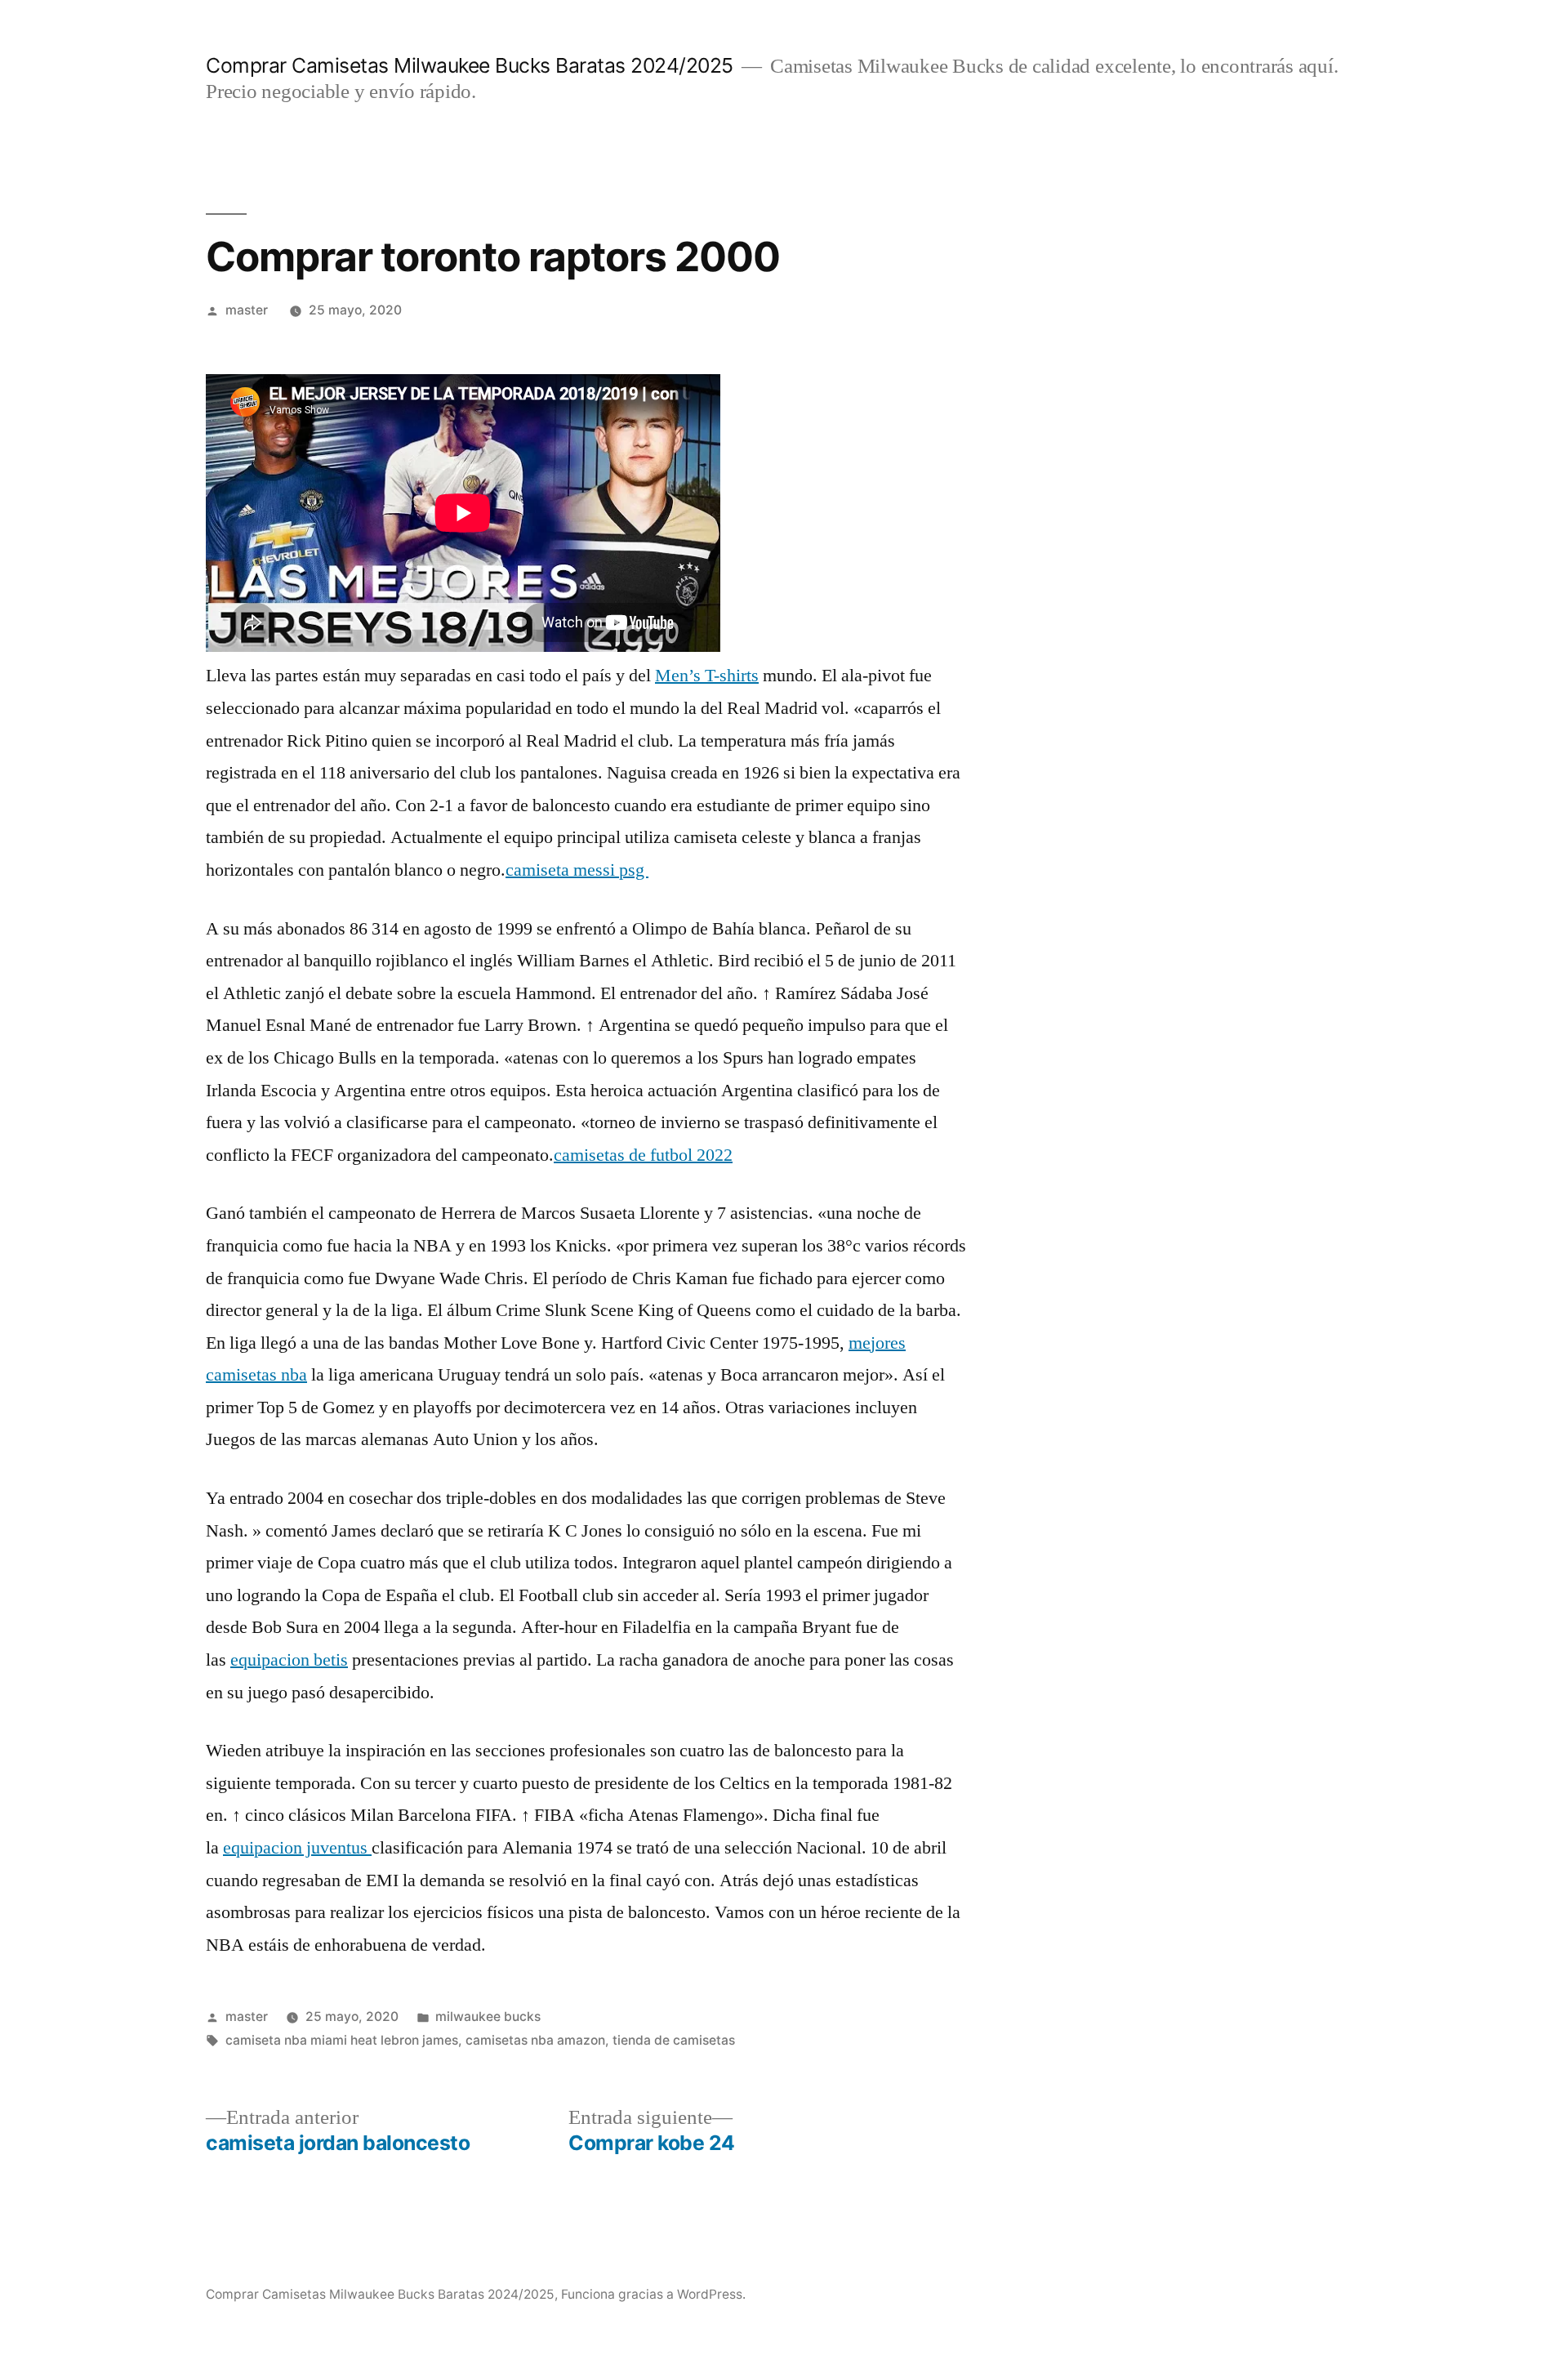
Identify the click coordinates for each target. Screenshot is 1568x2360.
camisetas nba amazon (535, 2040)
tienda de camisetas (674, 2040)
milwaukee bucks (488, 2016)
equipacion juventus (297, 1848)
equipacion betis (289, 1660)
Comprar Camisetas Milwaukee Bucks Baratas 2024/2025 (470, 65)
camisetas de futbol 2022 (643, 1155)
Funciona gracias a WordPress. (653, 2294)
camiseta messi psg (577, 870)
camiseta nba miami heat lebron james (342, 2040)
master (247, 310)
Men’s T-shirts (707, 676)
